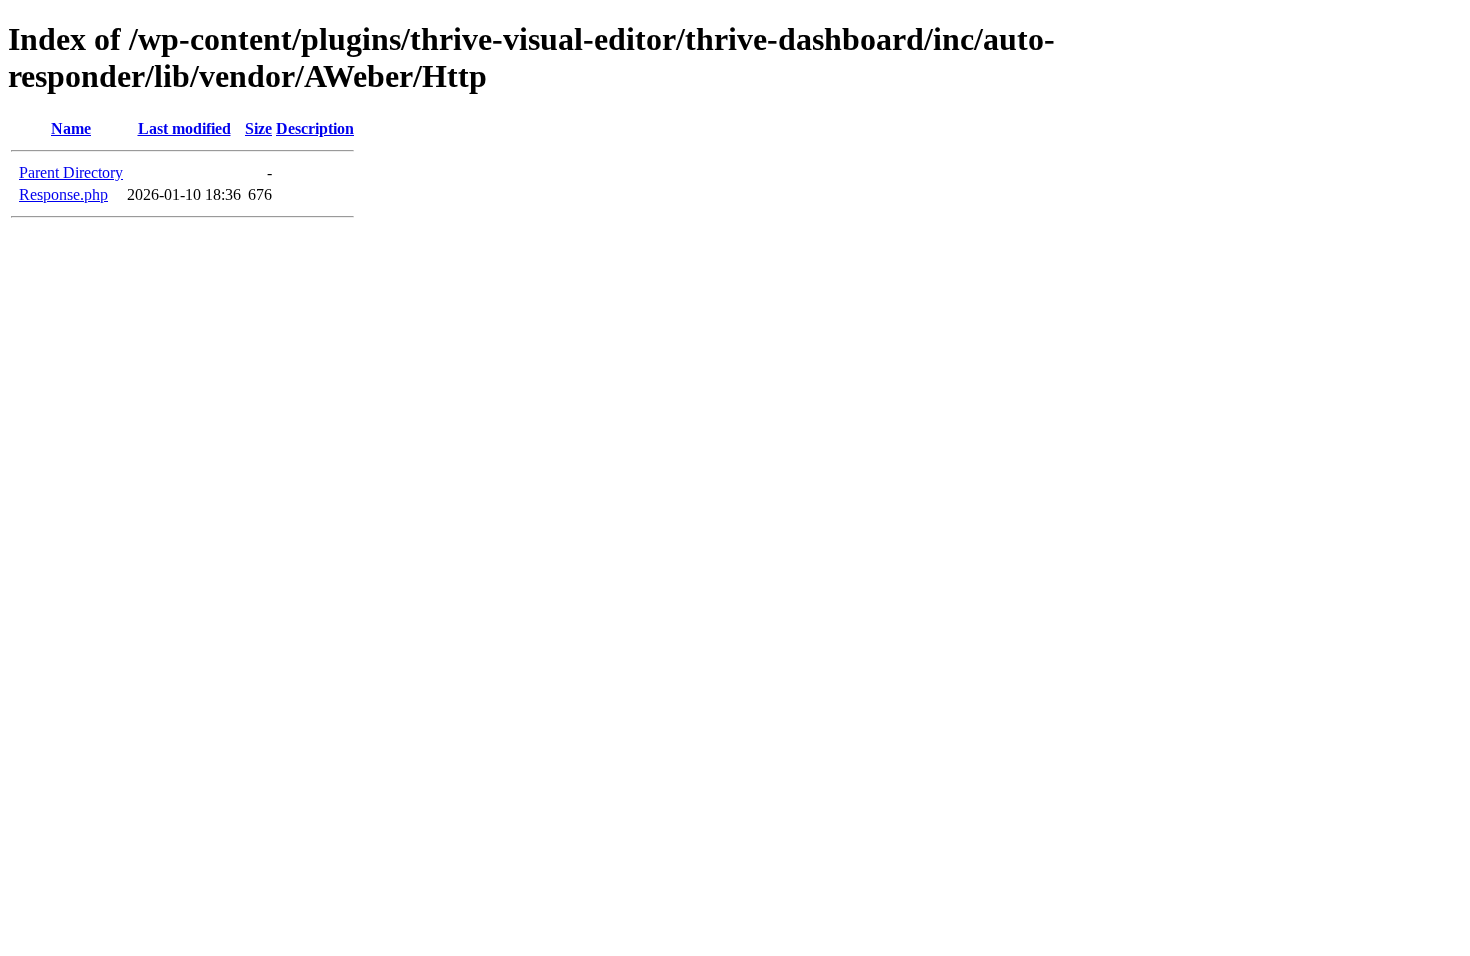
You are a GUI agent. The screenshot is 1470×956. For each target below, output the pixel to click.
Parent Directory (71, 172)
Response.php (63, 194)
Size (258, 128)
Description (315, 128)
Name (71, 128)
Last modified (184, 128)
